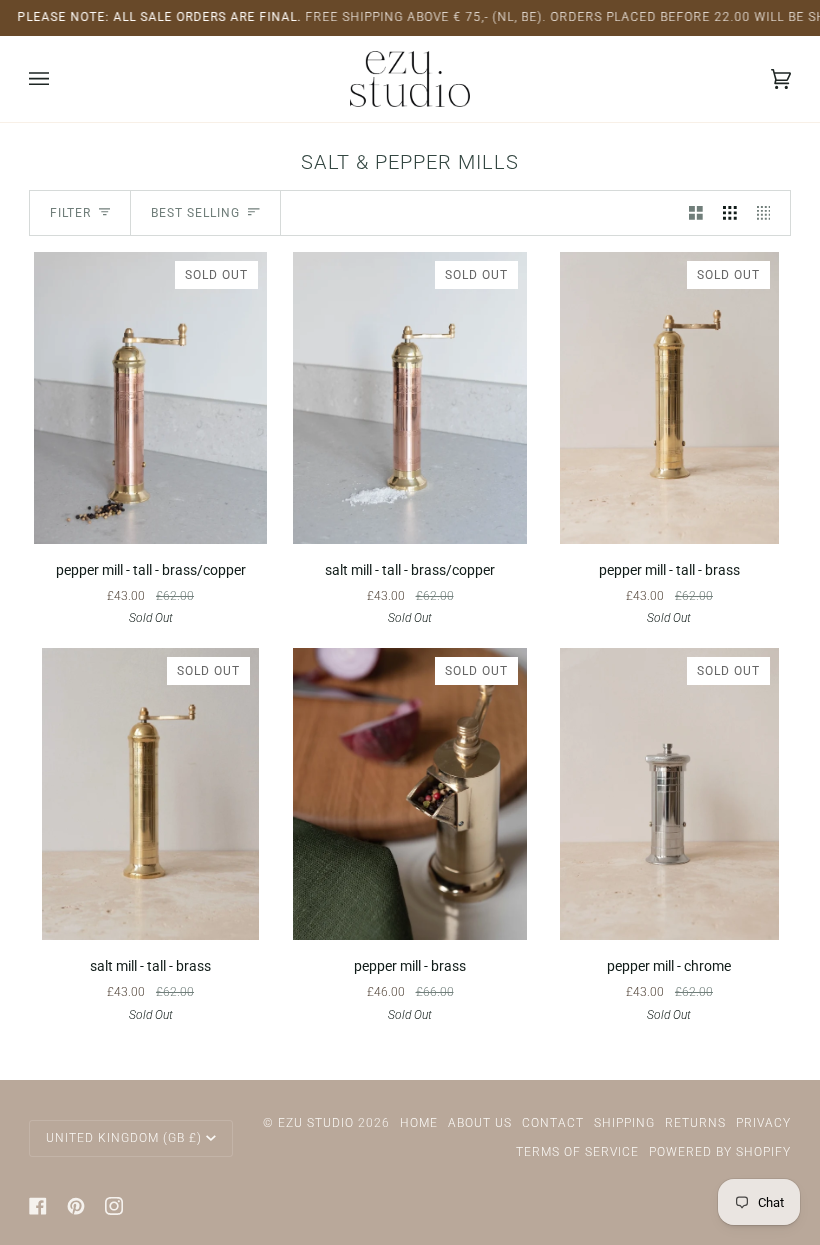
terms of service (577, 1152)
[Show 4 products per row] (769, 212)
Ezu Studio (316, 1123)
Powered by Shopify (720, 1152)
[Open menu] (59, 79)
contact (553, 1123)
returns (695, 1123)
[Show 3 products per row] (730, 212)
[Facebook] (38, 1206)
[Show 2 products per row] (696, 212)
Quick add (150, 520)
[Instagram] (114, 1206)
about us (480, 1123)
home (419, 1123)
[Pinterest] (76, 1206)
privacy (763, 1123)
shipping (624, 1123)
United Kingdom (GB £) (124, 1138)
